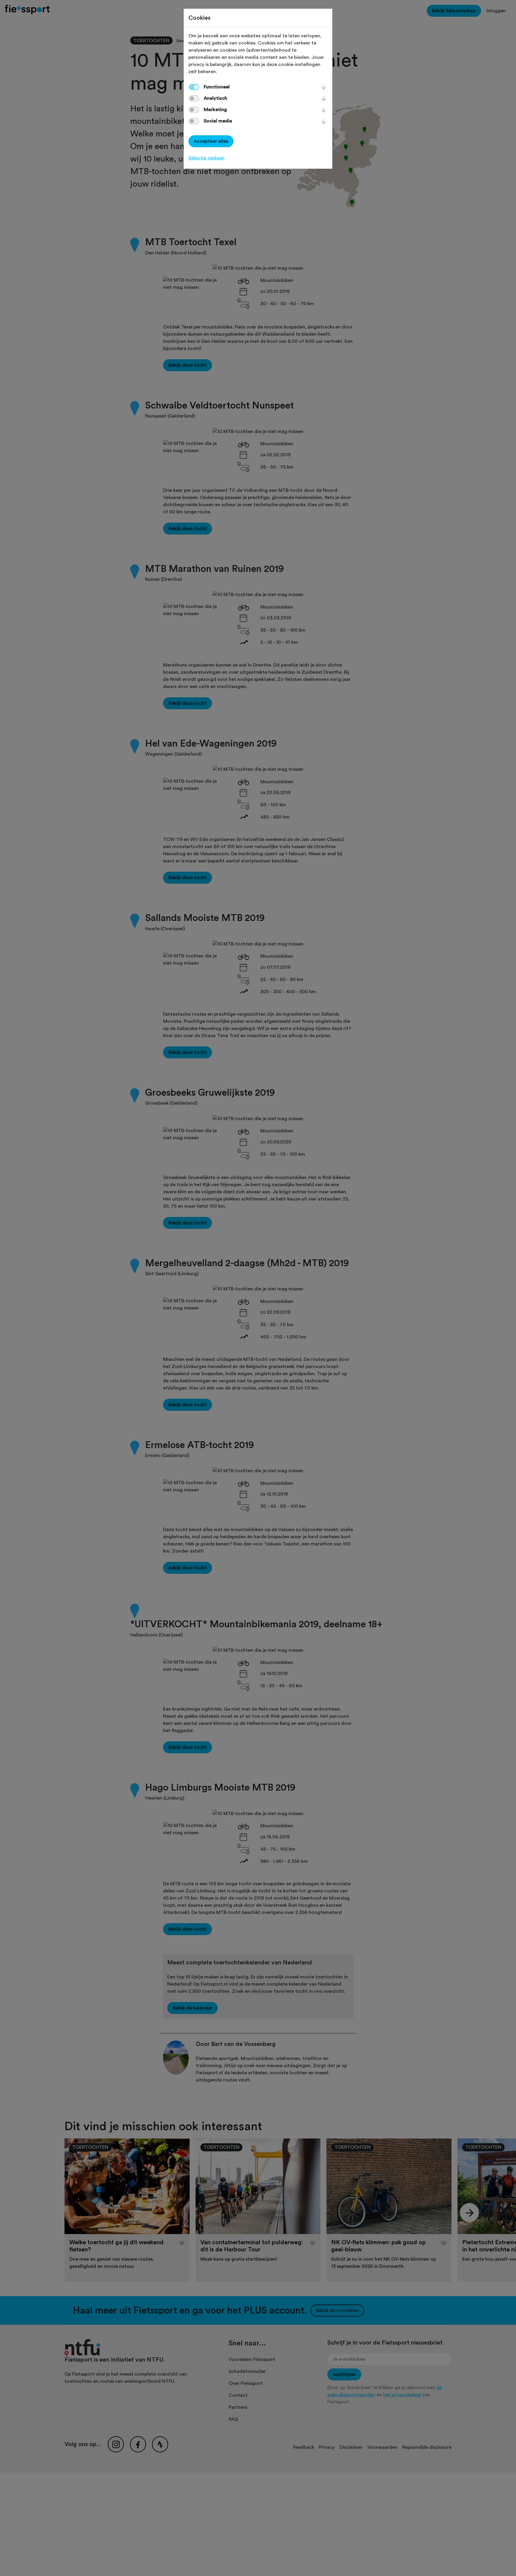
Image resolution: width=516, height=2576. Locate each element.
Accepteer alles (211, 141)
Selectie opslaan (206, 158)
